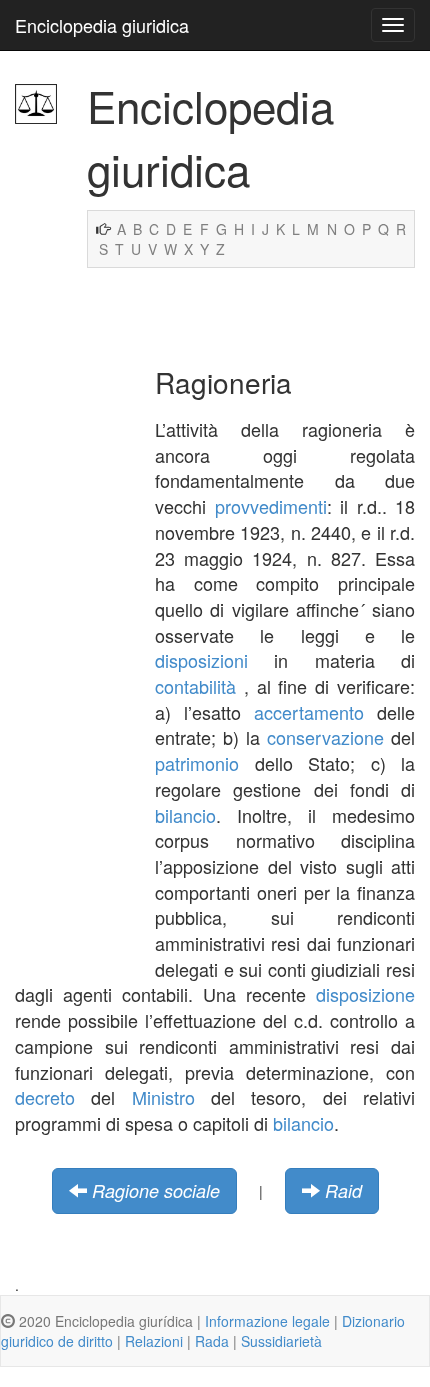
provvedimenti (271, 506)
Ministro (163, 1097)
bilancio (185, 815)
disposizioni (201, 660)
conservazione (325, 737)
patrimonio (197, 763)
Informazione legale (267, 1321)
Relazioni (154, 1341)
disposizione (365, 994)
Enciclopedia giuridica (102, 25)
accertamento (309, 712)
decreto (45, 1097)
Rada (212, 1341)
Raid (343, 1190)
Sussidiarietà (281, 1341)
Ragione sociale (156, 1190)
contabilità (195, 686)
